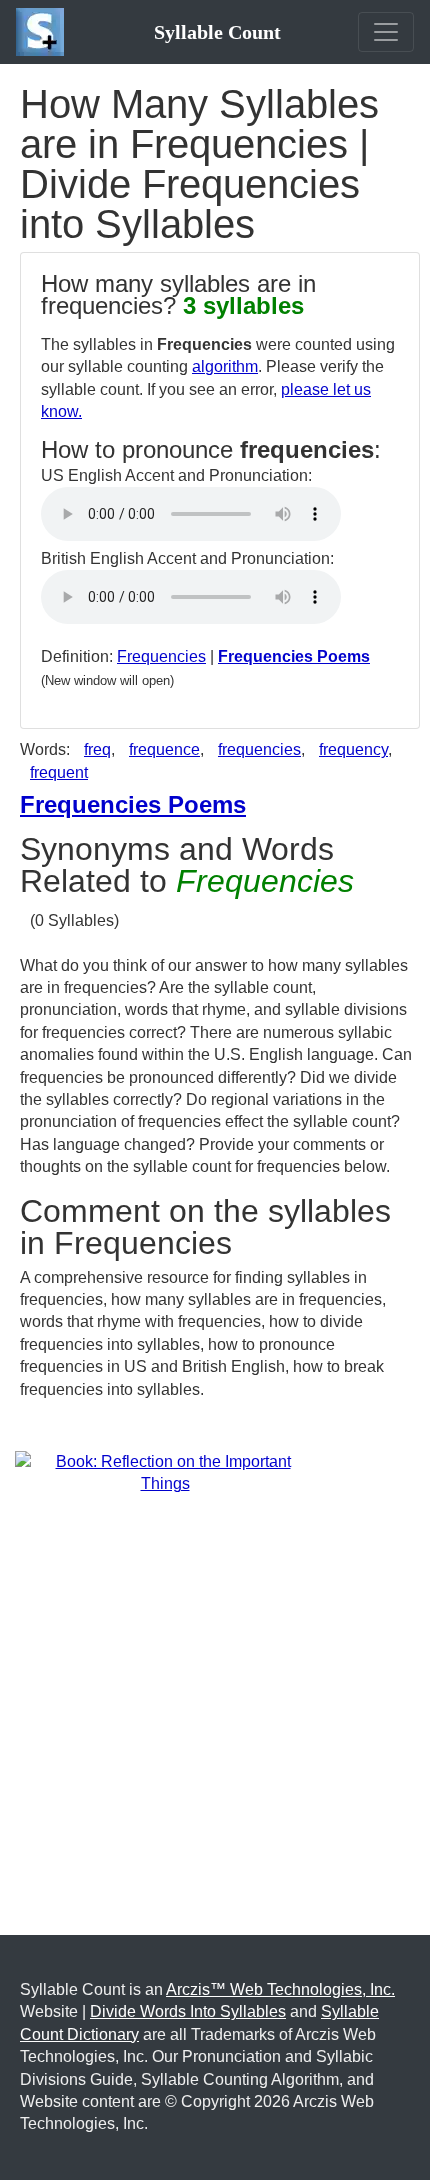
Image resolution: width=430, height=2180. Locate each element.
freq (97, 749)
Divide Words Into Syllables (188, 2011)
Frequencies (161, 656)
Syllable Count (217, 32)
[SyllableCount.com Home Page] (44, 32)
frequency (353, 749)
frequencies (259, 749)
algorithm (225, 366)
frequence (164, 749)
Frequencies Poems (294, 656)
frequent (59, 772)
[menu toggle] (386, 32)
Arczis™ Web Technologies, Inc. (280, 1989)
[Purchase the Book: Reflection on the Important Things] (165, 1472)
